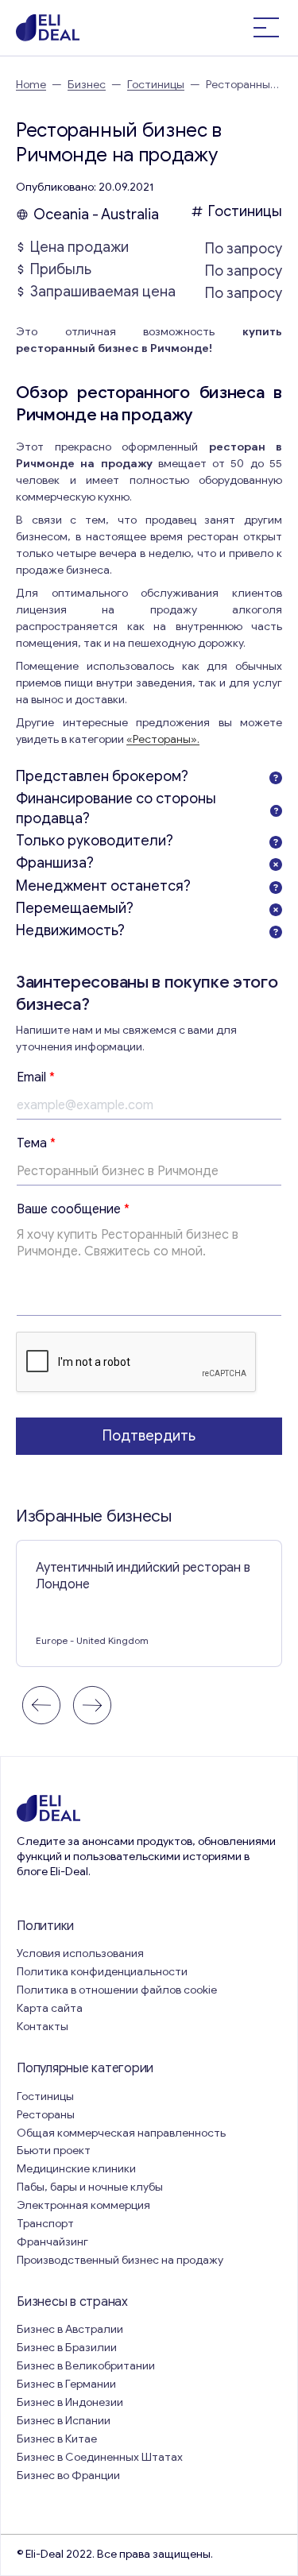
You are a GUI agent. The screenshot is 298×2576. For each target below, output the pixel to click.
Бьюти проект (54, 2151)
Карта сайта (50, 2008)
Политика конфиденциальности (102, 1972)
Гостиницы (156, 85)
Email (36, 1077)
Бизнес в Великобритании (86, 2366)
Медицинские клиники (76, 2169)
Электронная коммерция (83, 2205)
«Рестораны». (163, 739)
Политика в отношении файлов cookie (117, 1990)
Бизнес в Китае (57, 2439)
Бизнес (87, 85)
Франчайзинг (52, 2242)
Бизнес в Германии (66, 2384)
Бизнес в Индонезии (70, 2402)
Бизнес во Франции (68, 2475)
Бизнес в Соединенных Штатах (100, 2457)
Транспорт (45, 2224)
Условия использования (80, 1953)
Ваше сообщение (73, 1209)
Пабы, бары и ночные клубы (90, 2187)
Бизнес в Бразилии (67, 2348)
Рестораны (46, 2115)
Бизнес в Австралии (70, 2329)
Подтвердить (149, 1436)
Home (31, 85)
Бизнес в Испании (64, 2421)
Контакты (43, 2027)
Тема (36, 1143)
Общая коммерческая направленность (122, 2133)
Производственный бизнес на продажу (120, 2260)
